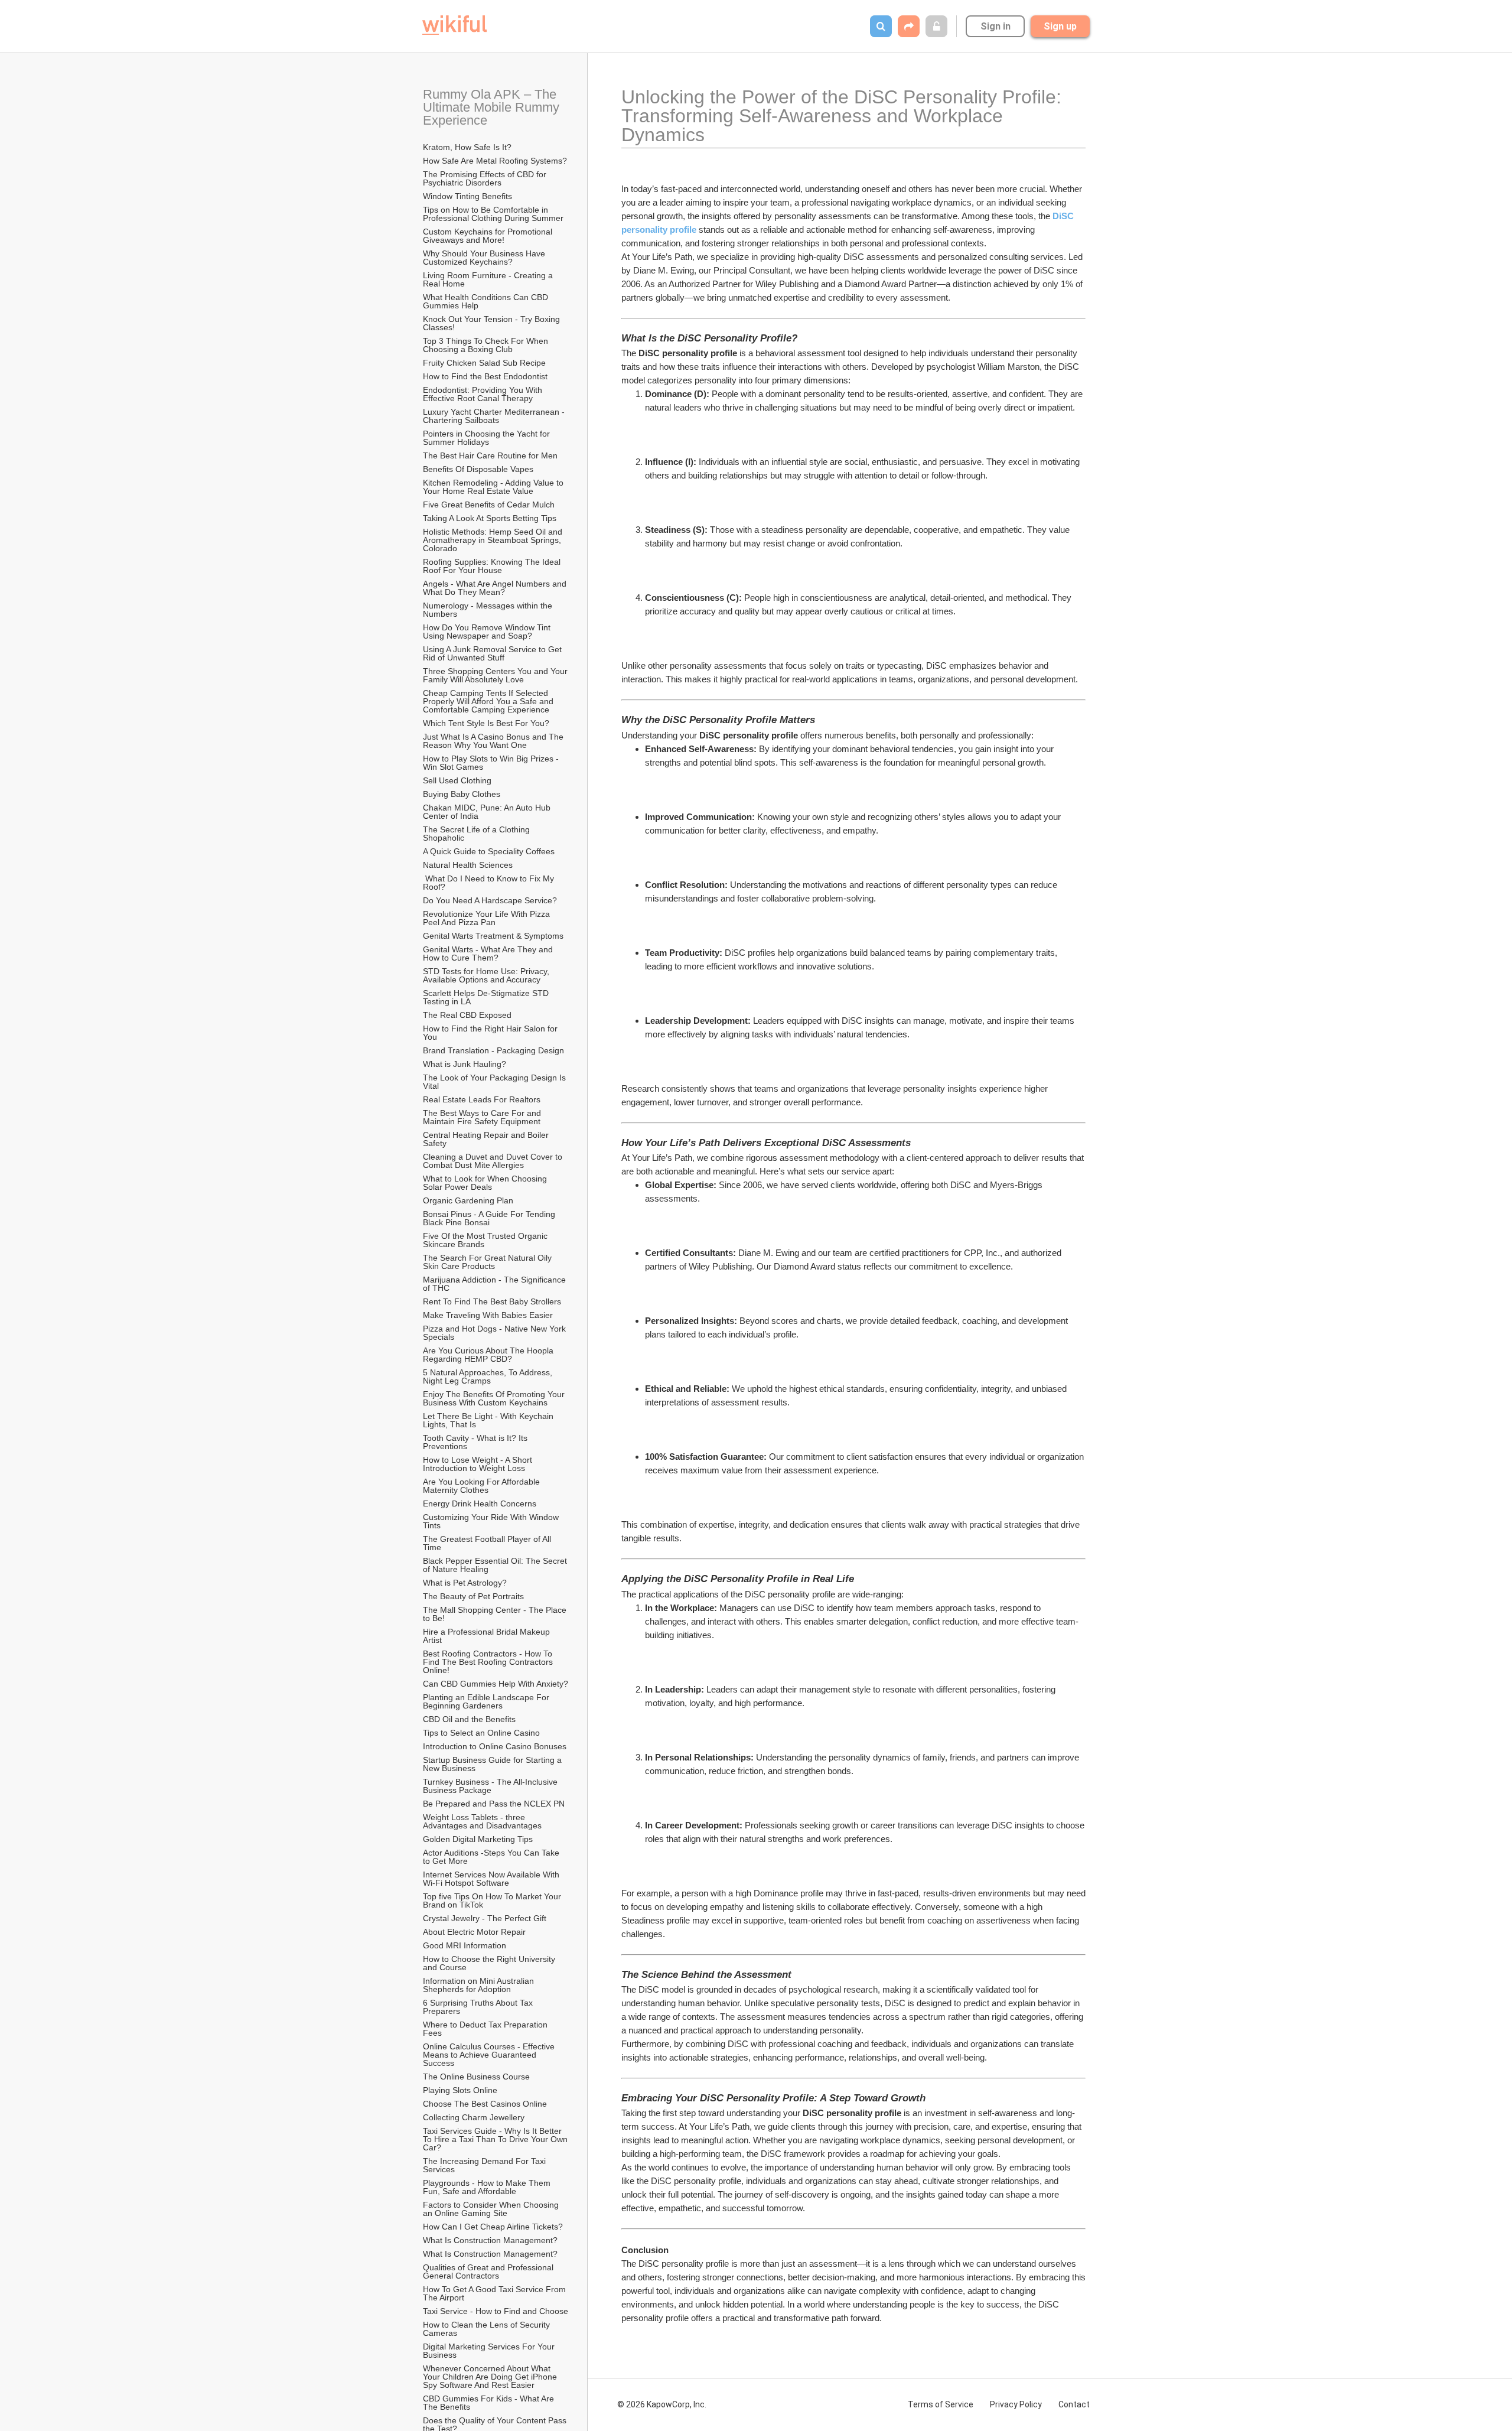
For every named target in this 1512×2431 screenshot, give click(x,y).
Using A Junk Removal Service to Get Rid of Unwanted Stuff (493, 653)
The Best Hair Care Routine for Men (490, 455)
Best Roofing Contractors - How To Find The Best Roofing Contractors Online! (489, 1662)
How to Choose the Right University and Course (490, 1963)
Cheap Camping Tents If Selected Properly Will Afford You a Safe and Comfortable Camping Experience (489, 701)
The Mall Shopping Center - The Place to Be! (496, 1614)
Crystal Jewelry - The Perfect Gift (485, 1918)
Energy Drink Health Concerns (480, 1503)
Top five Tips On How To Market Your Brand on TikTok (493, 1900)
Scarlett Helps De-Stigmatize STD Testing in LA (487, 997)
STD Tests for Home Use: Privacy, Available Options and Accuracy (487, 975)
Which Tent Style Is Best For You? (486, 723)
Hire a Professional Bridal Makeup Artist (487, 1636)
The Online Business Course (476, 2077)
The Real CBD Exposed (467, 1015)
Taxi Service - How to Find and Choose (496, 2311)
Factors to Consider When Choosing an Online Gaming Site (492, 2209)
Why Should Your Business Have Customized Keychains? (485, 258)
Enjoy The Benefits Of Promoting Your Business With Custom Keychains (495, 1398)
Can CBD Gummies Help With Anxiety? (496, 1684)
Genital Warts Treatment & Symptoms (493, 936)
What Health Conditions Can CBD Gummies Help (487, 301)
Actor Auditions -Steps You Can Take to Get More (492, 1857)
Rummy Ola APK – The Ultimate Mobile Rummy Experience (493, 107)
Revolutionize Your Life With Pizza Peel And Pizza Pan (488, 918)
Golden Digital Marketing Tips (478, 1839)
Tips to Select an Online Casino (481, 1733)
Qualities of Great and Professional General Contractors (489, 2271)
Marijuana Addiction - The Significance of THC (496, 1284)
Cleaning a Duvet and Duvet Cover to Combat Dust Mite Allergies (494, 1161)
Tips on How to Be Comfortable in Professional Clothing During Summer (493, 214)
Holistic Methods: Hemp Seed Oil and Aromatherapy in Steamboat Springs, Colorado (493, 540)
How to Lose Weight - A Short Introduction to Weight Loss (479, 1464)
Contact (1074, 2404)
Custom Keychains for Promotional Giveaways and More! (489, 236)
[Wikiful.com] (454, 25)
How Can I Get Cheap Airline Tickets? (493, 2227)
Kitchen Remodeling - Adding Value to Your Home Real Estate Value (494, 487)
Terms (941, 2404)
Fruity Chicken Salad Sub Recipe (484, 363)
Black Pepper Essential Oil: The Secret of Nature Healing (496, 1565)
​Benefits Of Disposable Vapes (478, 469)
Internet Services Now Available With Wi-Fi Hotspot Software (492, 1879)
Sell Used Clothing (457, 780)
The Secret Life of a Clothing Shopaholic (478, 834)
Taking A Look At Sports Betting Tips (490, 518)
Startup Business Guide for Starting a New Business (493, 1764)
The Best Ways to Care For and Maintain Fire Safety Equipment (483, 1117)
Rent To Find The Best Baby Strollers (492, 1301)
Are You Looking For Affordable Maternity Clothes (483, 1486)
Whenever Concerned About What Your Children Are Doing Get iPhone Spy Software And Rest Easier (491, 2377)
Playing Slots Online (460, 2090)
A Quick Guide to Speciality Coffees (489, 851)
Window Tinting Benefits (467, 196)
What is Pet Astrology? (465, 1583)
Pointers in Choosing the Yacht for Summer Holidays (488, 438)
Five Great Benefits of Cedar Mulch (489, 505)
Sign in (995, 26)
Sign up (1060, 26)
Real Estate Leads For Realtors (482, 1099)
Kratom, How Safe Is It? (467, 147)
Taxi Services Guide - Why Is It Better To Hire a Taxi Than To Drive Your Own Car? (496, 2139)
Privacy (1016, 2404)
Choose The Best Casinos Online (485, 2104)
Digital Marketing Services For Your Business (490, 2351)
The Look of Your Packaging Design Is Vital (496, 1082)
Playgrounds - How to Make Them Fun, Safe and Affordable (488, 2187)
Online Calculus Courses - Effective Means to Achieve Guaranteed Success (490, 2055)
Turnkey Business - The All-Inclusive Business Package (491, 1786)
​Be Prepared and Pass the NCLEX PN (494, 1804)
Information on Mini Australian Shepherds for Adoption (480, 1985)
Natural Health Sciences (468, 865)
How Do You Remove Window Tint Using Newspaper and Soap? (488, 632)
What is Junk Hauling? (465, 1064)
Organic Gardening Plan (468, 1200)
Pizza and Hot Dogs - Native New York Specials (496, 1333)
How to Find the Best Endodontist (485, 376)
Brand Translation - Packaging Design (493, 1050)
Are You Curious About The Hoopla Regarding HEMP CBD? (489, 1355)
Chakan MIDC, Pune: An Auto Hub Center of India (488, 812)
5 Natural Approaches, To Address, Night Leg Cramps (489, 1376)
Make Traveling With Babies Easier (488, 1315)
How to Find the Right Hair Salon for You (491, 1033)
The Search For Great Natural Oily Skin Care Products (488, 1262)
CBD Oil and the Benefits (469, 1719)
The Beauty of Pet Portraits (473, 1596)
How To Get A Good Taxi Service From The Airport (496, 2293)
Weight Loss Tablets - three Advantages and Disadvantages (482, 1821)
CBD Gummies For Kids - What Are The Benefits (490, 2403)
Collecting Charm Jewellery (474, 2117)
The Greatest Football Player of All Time (488, 1543)
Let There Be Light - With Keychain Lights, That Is (489, 1420)
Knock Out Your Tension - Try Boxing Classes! (493, 323)
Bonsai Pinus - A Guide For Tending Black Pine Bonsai (490, 1218)
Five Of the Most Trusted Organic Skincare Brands (486, 1240)
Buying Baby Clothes (463, 794)
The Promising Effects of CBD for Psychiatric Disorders (486, 178)
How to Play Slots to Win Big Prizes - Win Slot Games (492, 763)
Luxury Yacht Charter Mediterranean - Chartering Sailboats (495, 416)
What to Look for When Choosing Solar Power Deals (486, 1183)
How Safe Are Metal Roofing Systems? (495, 161)
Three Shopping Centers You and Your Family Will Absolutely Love (496, 675)
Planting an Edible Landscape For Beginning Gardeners (487, 1701)
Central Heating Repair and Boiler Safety (487, 1139)
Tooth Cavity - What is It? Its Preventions (476, 1442)
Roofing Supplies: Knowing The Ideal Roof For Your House (493, 566)
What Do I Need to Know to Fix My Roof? (490, 883)
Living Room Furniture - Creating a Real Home (489, 279)
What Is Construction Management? (490, 2240)
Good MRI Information (465, 1945)
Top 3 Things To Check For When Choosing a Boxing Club (487, 345)
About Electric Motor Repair (474, 1932)
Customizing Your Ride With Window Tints (492, 1521)
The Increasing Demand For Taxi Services (485, 2165)
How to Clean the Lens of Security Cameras (488, 2329)
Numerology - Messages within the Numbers (489, 610)
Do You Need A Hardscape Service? (490, 900)
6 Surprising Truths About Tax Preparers (479, 2007)
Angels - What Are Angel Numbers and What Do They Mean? (496, 588)
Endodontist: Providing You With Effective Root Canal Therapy (484, 394)
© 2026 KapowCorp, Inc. (662, 2404)
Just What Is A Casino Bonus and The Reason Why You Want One (494, 741)
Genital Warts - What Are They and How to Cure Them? (489, 953)
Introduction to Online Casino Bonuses (495, 1746)
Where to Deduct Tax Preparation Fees (486, 2029)
